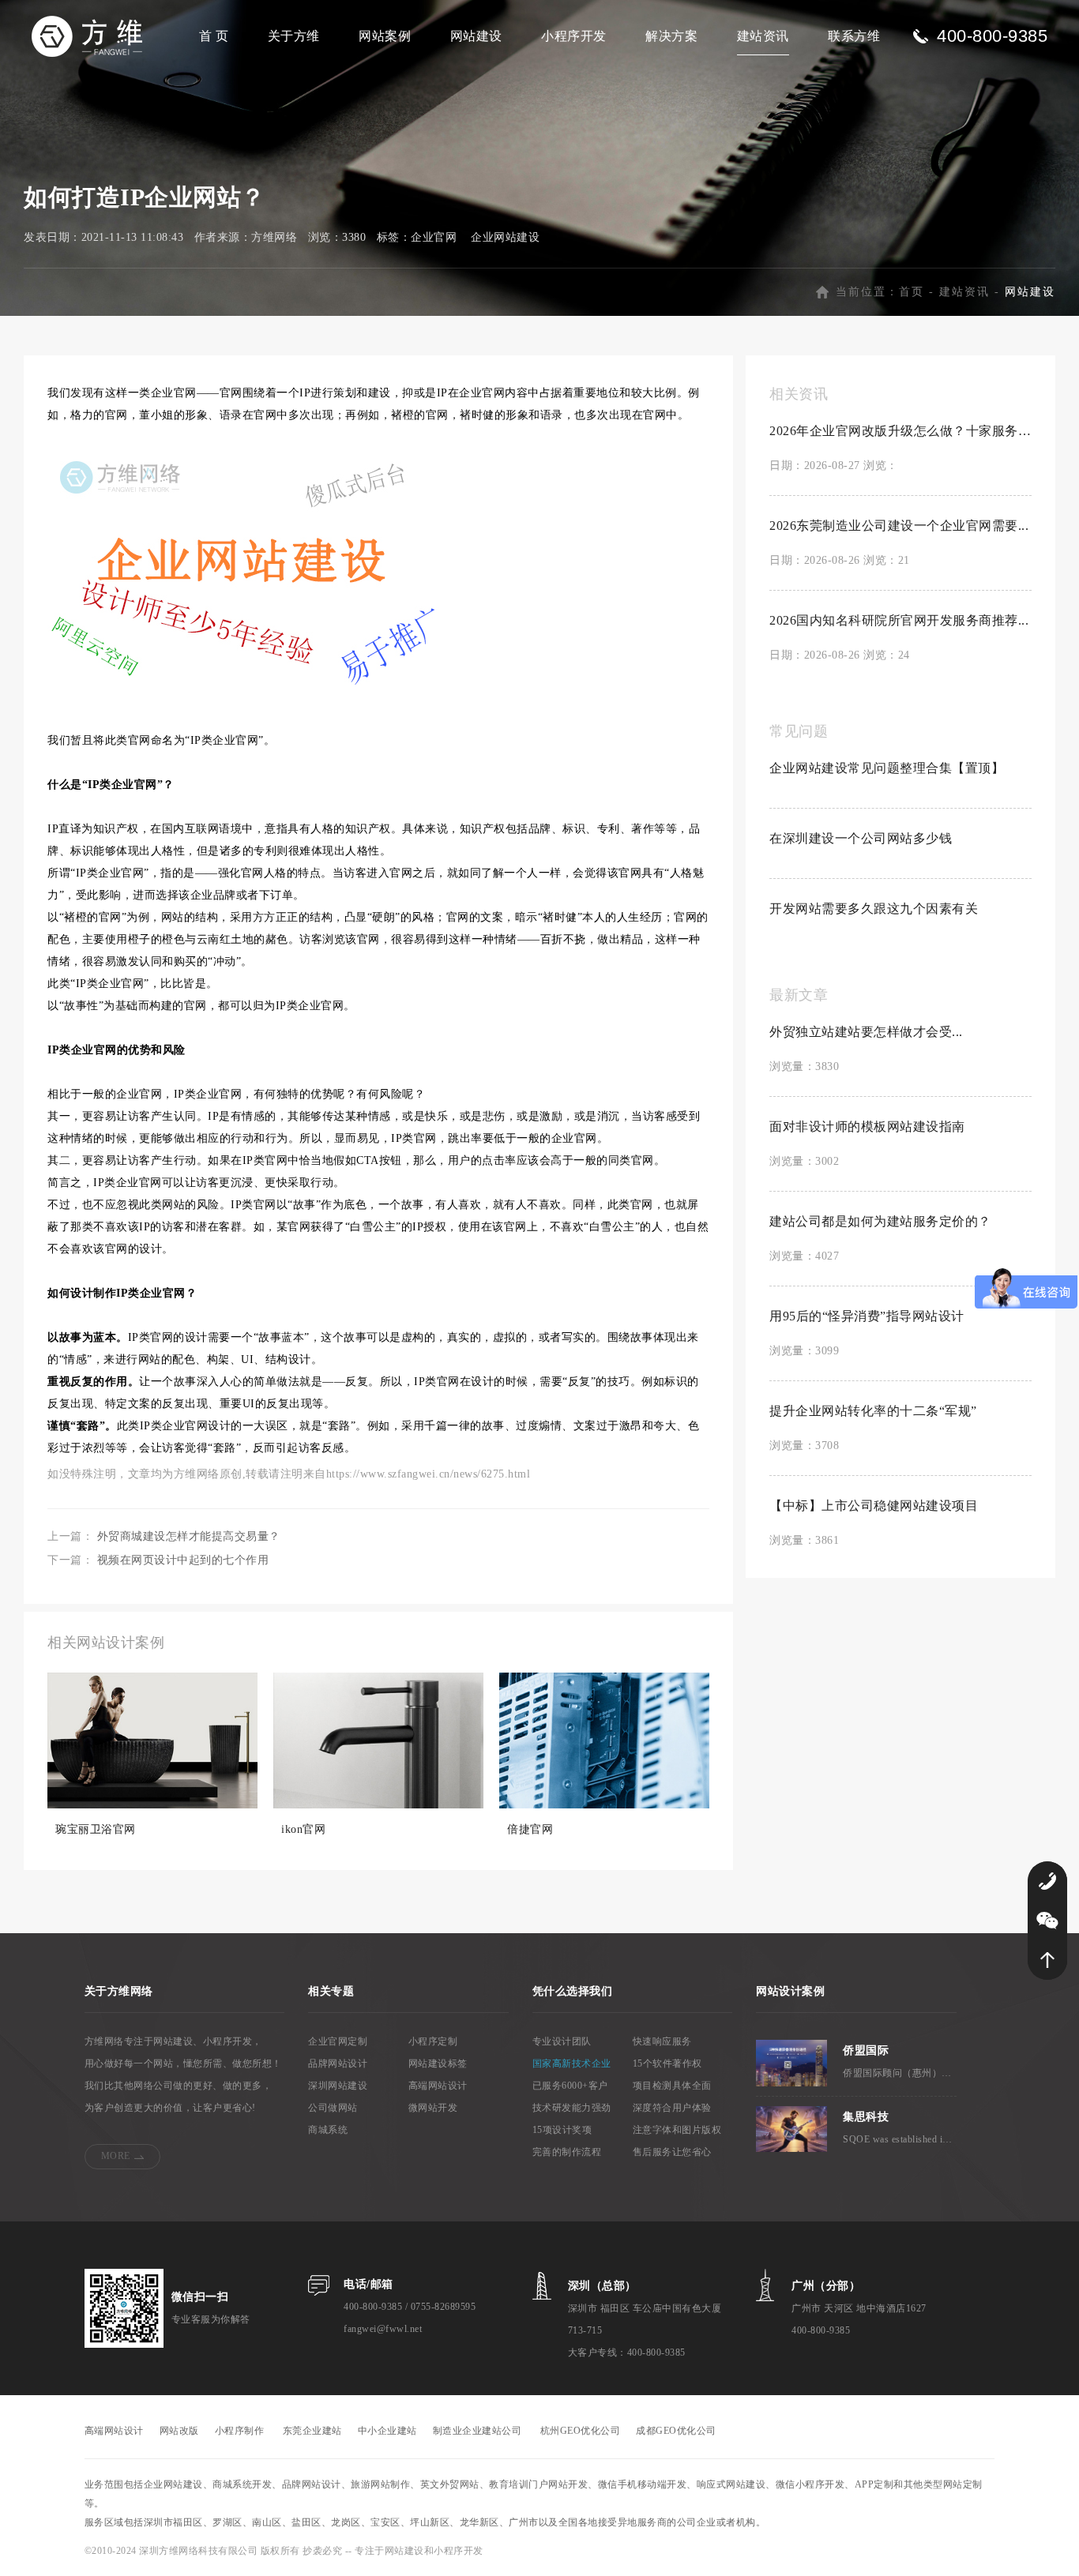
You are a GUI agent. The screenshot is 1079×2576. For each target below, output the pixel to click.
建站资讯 (763, 36)
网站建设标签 (438, 2063)
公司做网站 (333, 2108)
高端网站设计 (438, 2086)
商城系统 (328, 2130)
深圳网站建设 (338, 2086)
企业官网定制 (338, 2041)
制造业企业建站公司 (477, 2431)
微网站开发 (433, 2108)
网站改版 (179, 2431)
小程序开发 (574, 36)
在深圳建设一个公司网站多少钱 (861, 838)
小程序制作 (240, 2431)
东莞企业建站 (312, 2431)
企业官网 (434, 237)
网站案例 (385, 36)
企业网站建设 (505, 237)
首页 (912, 292)
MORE (116, 2156)
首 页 (214, 36)
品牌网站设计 (338, 2063)
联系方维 (854, 36)
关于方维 (294, 36)
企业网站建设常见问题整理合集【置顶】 (887, 768)
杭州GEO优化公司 (581, 2431)
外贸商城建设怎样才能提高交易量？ (189, 1536)
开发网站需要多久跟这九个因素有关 (874, 909)
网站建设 (476, 36)
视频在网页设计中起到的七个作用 (183, 1560)
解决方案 (671, 36)
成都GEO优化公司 (676, 2431)
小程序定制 (433, 2041)
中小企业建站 (387, 2431)
